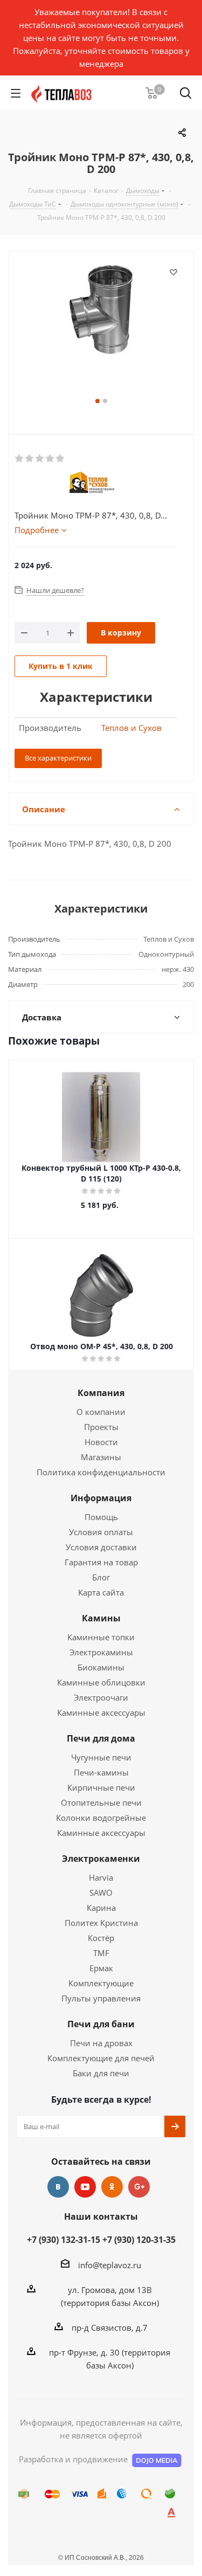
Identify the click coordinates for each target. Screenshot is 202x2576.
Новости (101, 1442)
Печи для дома (101, 1738)
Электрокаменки (101, 1859)
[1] (20, 459)
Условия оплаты (101, 1532)
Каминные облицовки (101, 1682)
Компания (101, 1393)
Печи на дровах (101, 2043)
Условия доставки (101, 1547)
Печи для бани (101, 2024)
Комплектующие (101, 1983)
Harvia (101, 1877)
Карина (101, 1908)
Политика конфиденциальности (101, 1472)
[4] (50, 459)
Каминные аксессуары (101, 1712)
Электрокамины (101, 1652)
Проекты (101, 1427)
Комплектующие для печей (101, 2058)
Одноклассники (112, 2187)
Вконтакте (58, 2187)
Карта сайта (101, 1592)
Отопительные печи (101, 1802)
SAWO (101, 1893)
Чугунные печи (101, 1757)
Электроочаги (101, 1697)
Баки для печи (101, 2073)
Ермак (101, 1968)
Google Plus (139, 2187)
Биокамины (101, 1667)
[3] (40, 459)
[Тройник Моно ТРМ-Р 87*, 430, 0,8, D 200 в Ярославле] (101, 330)
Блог (101, 1577)
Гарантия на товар (101, 1562)
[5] (61, 459)
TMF (101, 1953)
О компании (101, 1412)
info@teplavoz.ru (110, 2265)
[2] (30, 459)
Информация (101, 1498)
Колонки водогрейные (101, 1818)
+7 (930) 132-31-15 (64, 2240)
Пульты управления (101, 1998)
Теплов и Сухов (131, 728)
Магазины (101, 1457)
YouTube (85, 2187)
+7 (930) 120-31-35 (139, 2240)
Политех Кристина (101, 1923)
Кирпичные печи (101, 1787)
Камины (101, 1618)
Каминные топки (101, 1637)
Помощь (101, 1517)
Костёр (101, 1938)
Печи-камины (101, 1772)
